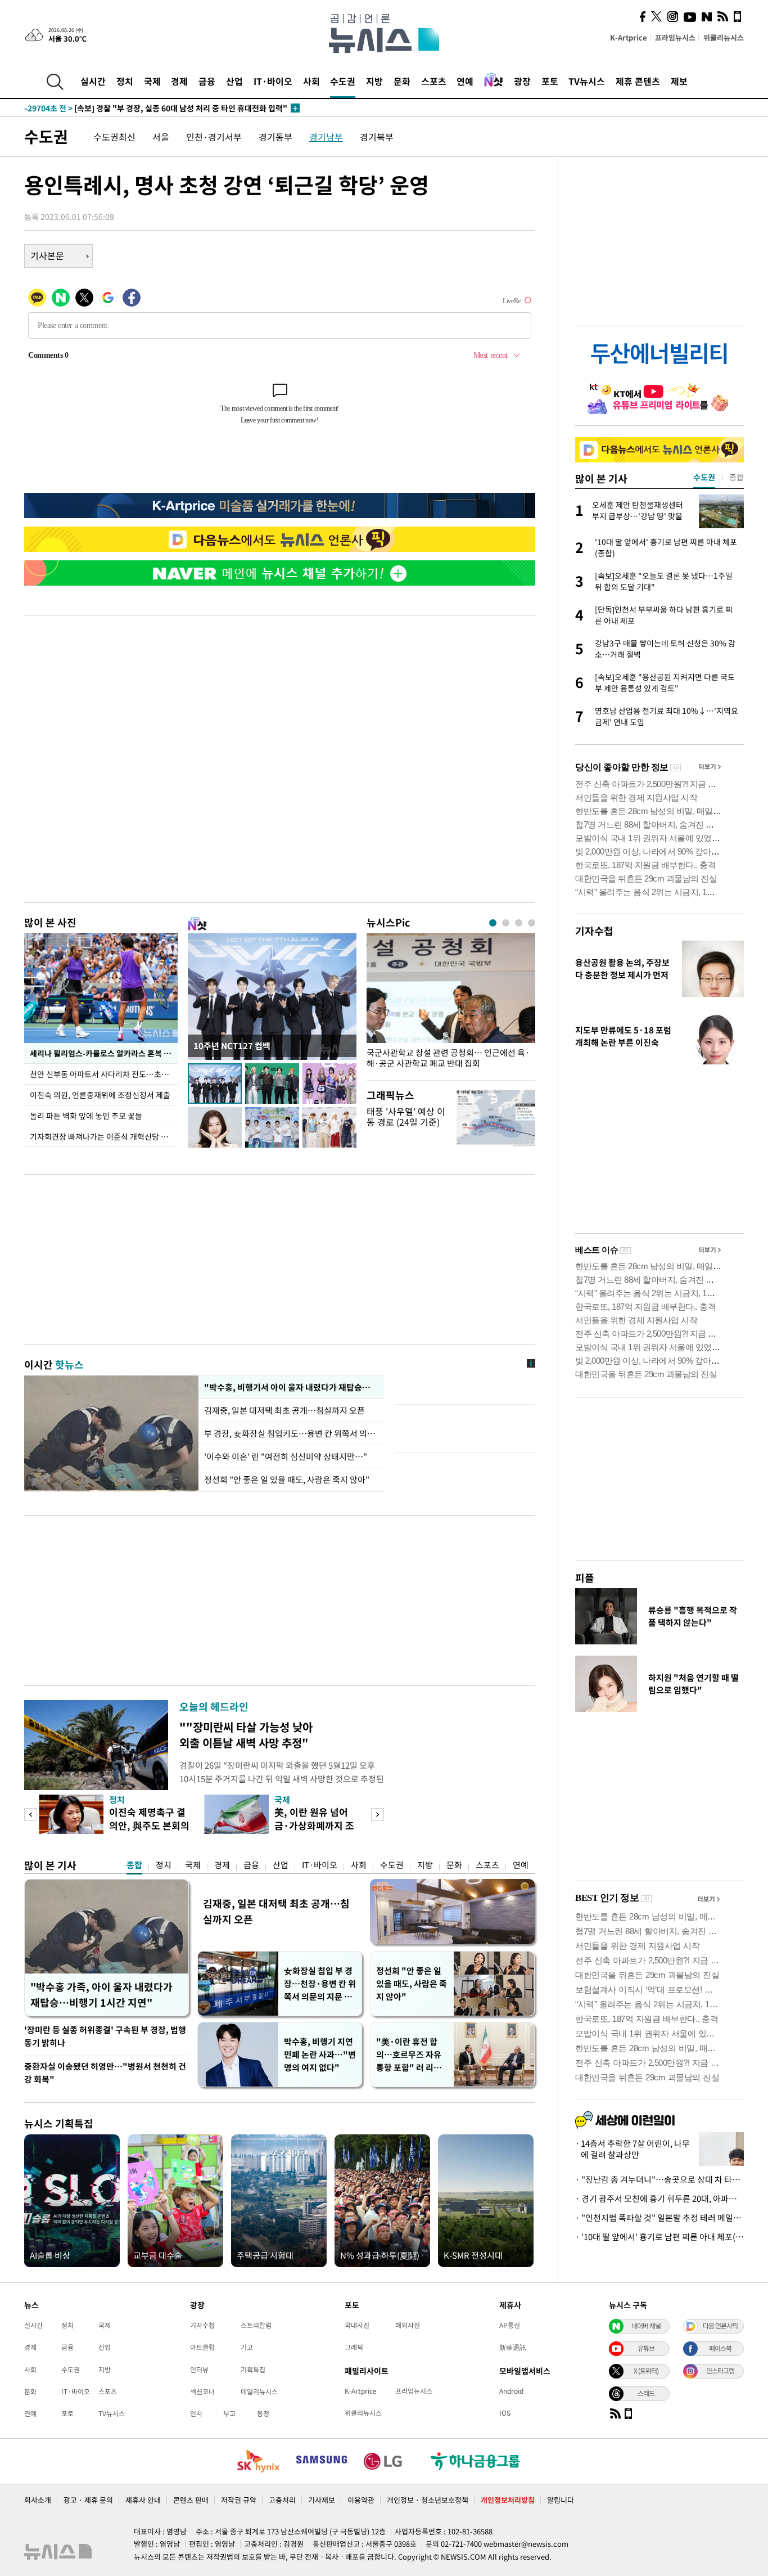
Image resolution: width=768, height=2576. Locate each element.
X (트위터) (646, 2371)
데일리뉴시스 (259, 2391)
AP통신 (510, 2325)
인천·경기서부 (214, 137)
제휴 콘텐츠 (638, 81)
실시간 (93, 81)
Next (378, 1815)
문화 (402, 81)
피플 (585, 1578)
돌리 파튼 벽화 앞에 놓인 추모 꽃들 (86, 1116)
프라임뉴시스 (675, 37)
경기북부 (377, 137)
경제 (179, 81)
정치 (125, 81)
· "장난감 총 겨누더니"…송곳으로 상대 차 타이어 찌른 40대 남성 (659, 2179)
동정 (263, 2413)
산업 (234, 81)
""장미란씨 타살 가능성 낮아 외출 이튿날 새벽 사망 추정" (246, 1735)
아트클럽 (202, 2347)
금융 (207, 81)
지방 (374, 81)
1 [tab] (493, 923)
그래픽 (354, 2347)
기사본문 (47, 255)
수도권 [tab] (704, 477)
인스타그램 (720, 2371)
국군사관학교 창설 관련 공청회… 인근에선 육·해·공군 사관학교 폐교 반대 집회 (448, 1058)
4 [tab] (532, 923)
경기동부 (275, 137)
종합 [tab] (737, 477)
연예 (465, 81)
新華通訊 (513, 2347)
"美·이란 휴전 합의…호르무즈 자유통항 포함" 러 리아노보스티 (409, 2055)
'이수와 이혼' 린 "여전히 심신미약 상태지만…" (286, 1456)
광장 (522, 81)
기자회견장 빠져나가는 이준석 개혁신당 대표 (103, 1136)
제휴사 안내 (143, 2500)
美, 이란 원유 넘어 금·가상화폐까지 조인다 (314, 1825)
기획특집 (253, 2370)
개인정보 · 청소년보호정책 (428, 2500)
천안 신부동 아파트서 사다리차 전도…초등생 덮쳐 (104, 1074)
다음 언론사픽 (720, 2326)
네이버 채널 (646, 2326)
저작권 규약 (239, 2500)
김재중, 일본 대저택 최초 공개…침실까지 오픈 (285, 1410)
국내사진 (357, 2325)
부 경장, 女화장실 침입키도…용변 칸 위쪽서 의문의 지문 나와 (291, 1433)
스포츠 (434, 81)
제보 (679, 81)
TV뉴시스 (587, 81)
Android (511, 2391)
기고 (247, 2347)
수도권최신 (114, 137)
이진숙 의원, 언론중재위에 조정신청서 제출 (100, 1095)
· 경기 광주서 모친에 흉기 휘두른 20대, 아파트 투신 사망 (659, 2199)
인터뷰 (199, 2370)
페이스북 (720, 2348)
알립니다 (561, 2500)
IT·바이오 (273, 81)
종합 (134, 1865)
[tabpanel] (451, 1004)
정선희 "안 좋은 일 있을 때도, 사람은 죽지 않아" (287, 1480)
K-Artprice (629, 37)
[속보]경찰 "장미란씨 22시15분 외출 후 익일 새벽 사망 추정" (149, 108)
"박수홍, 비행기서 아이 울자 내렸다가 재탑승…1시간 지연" (291, 1387)
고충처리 (282, 2500)
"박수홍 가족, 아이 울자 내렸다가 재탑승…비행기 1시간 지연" (101, 1995)
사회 (311, 81)
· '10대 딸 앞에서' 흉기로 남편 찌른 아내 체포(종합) (659, 2237)
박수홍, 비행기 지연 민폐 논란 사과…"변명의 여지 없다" (320, 2054)
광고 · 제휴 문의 (88, 2500)
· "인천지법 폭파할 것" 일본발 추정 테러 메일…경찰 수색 (659, 2218)
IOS (505, 2413)
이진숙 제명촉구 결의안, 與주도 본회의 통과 (149, 1825)
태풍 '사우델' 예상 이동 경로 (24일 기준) (406, 1116)
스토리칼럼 (256, 2325)
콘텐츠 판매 (191, 2500)
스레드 (646, 2393)
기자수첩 (594, 931)
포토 (550, 81)
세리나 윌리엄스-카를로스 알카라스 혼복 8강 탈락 (104, 1053)
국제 (152, 81)
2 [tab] (506, 923)
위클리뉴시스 (724, 37)
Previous (31, 1815)
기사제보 (322, 2500)
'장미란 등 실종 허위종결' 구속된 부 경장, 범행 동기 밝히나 (105, 2036)
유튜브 (646, 2348)
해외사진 (408, 2325)
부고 (229, 2413)
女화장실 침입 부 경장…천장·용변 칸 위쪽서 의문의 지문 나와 (320, 1984)
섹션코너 (202, 2391)
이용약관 (361, 2500)
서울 (161, 137)
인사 (196, 2413)
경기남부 (326, 137)
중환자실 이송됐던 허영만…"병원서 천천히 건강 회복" (105, 2073)
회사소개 (38, 2500)
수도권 (343, 81)
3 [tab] (519, 923)
